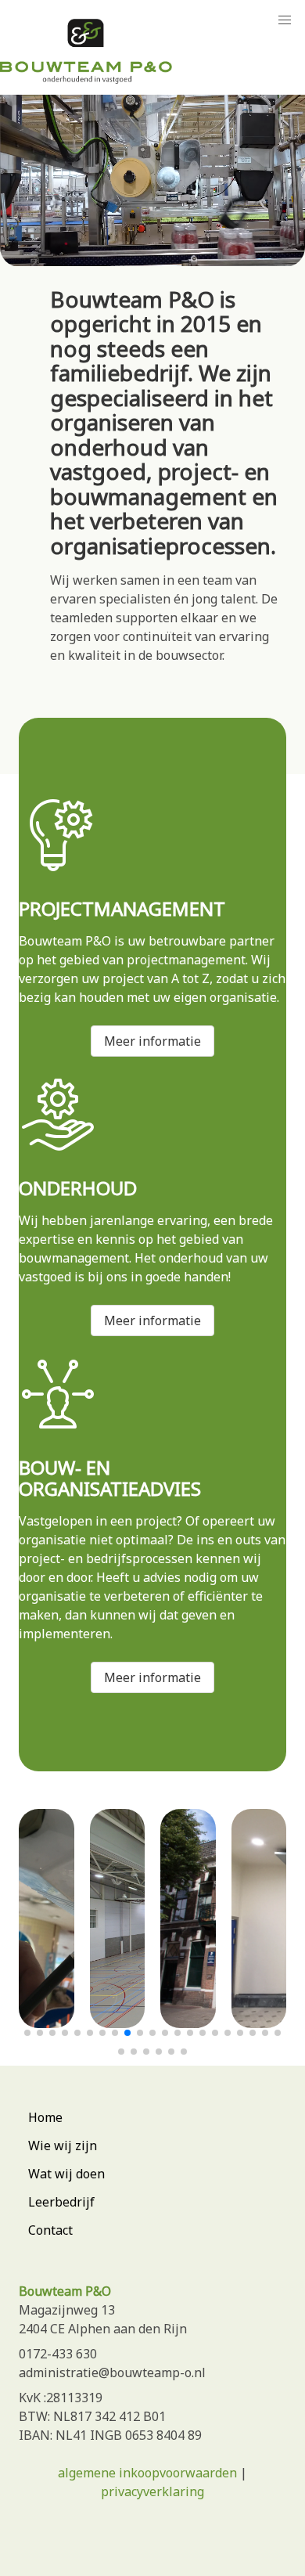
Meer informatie (152, 1041)
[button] (27, 2033)
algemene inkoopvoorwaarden (147, 2473)
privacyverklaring (152, 2491)
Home (45, 2117)
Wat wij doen (66, 2174)
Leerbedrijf (61, 2202)
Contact (50, 2230)
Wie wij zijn (63, 2145)
